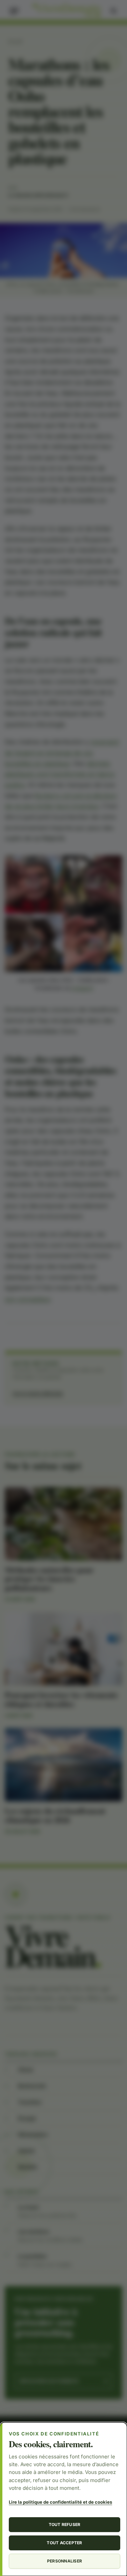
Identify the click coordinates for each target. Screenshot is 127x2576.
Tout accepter (64, 2543)
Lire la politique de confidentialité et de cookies (60, 2502)
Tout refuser (65, 2524)
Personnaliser (65, 2561)
